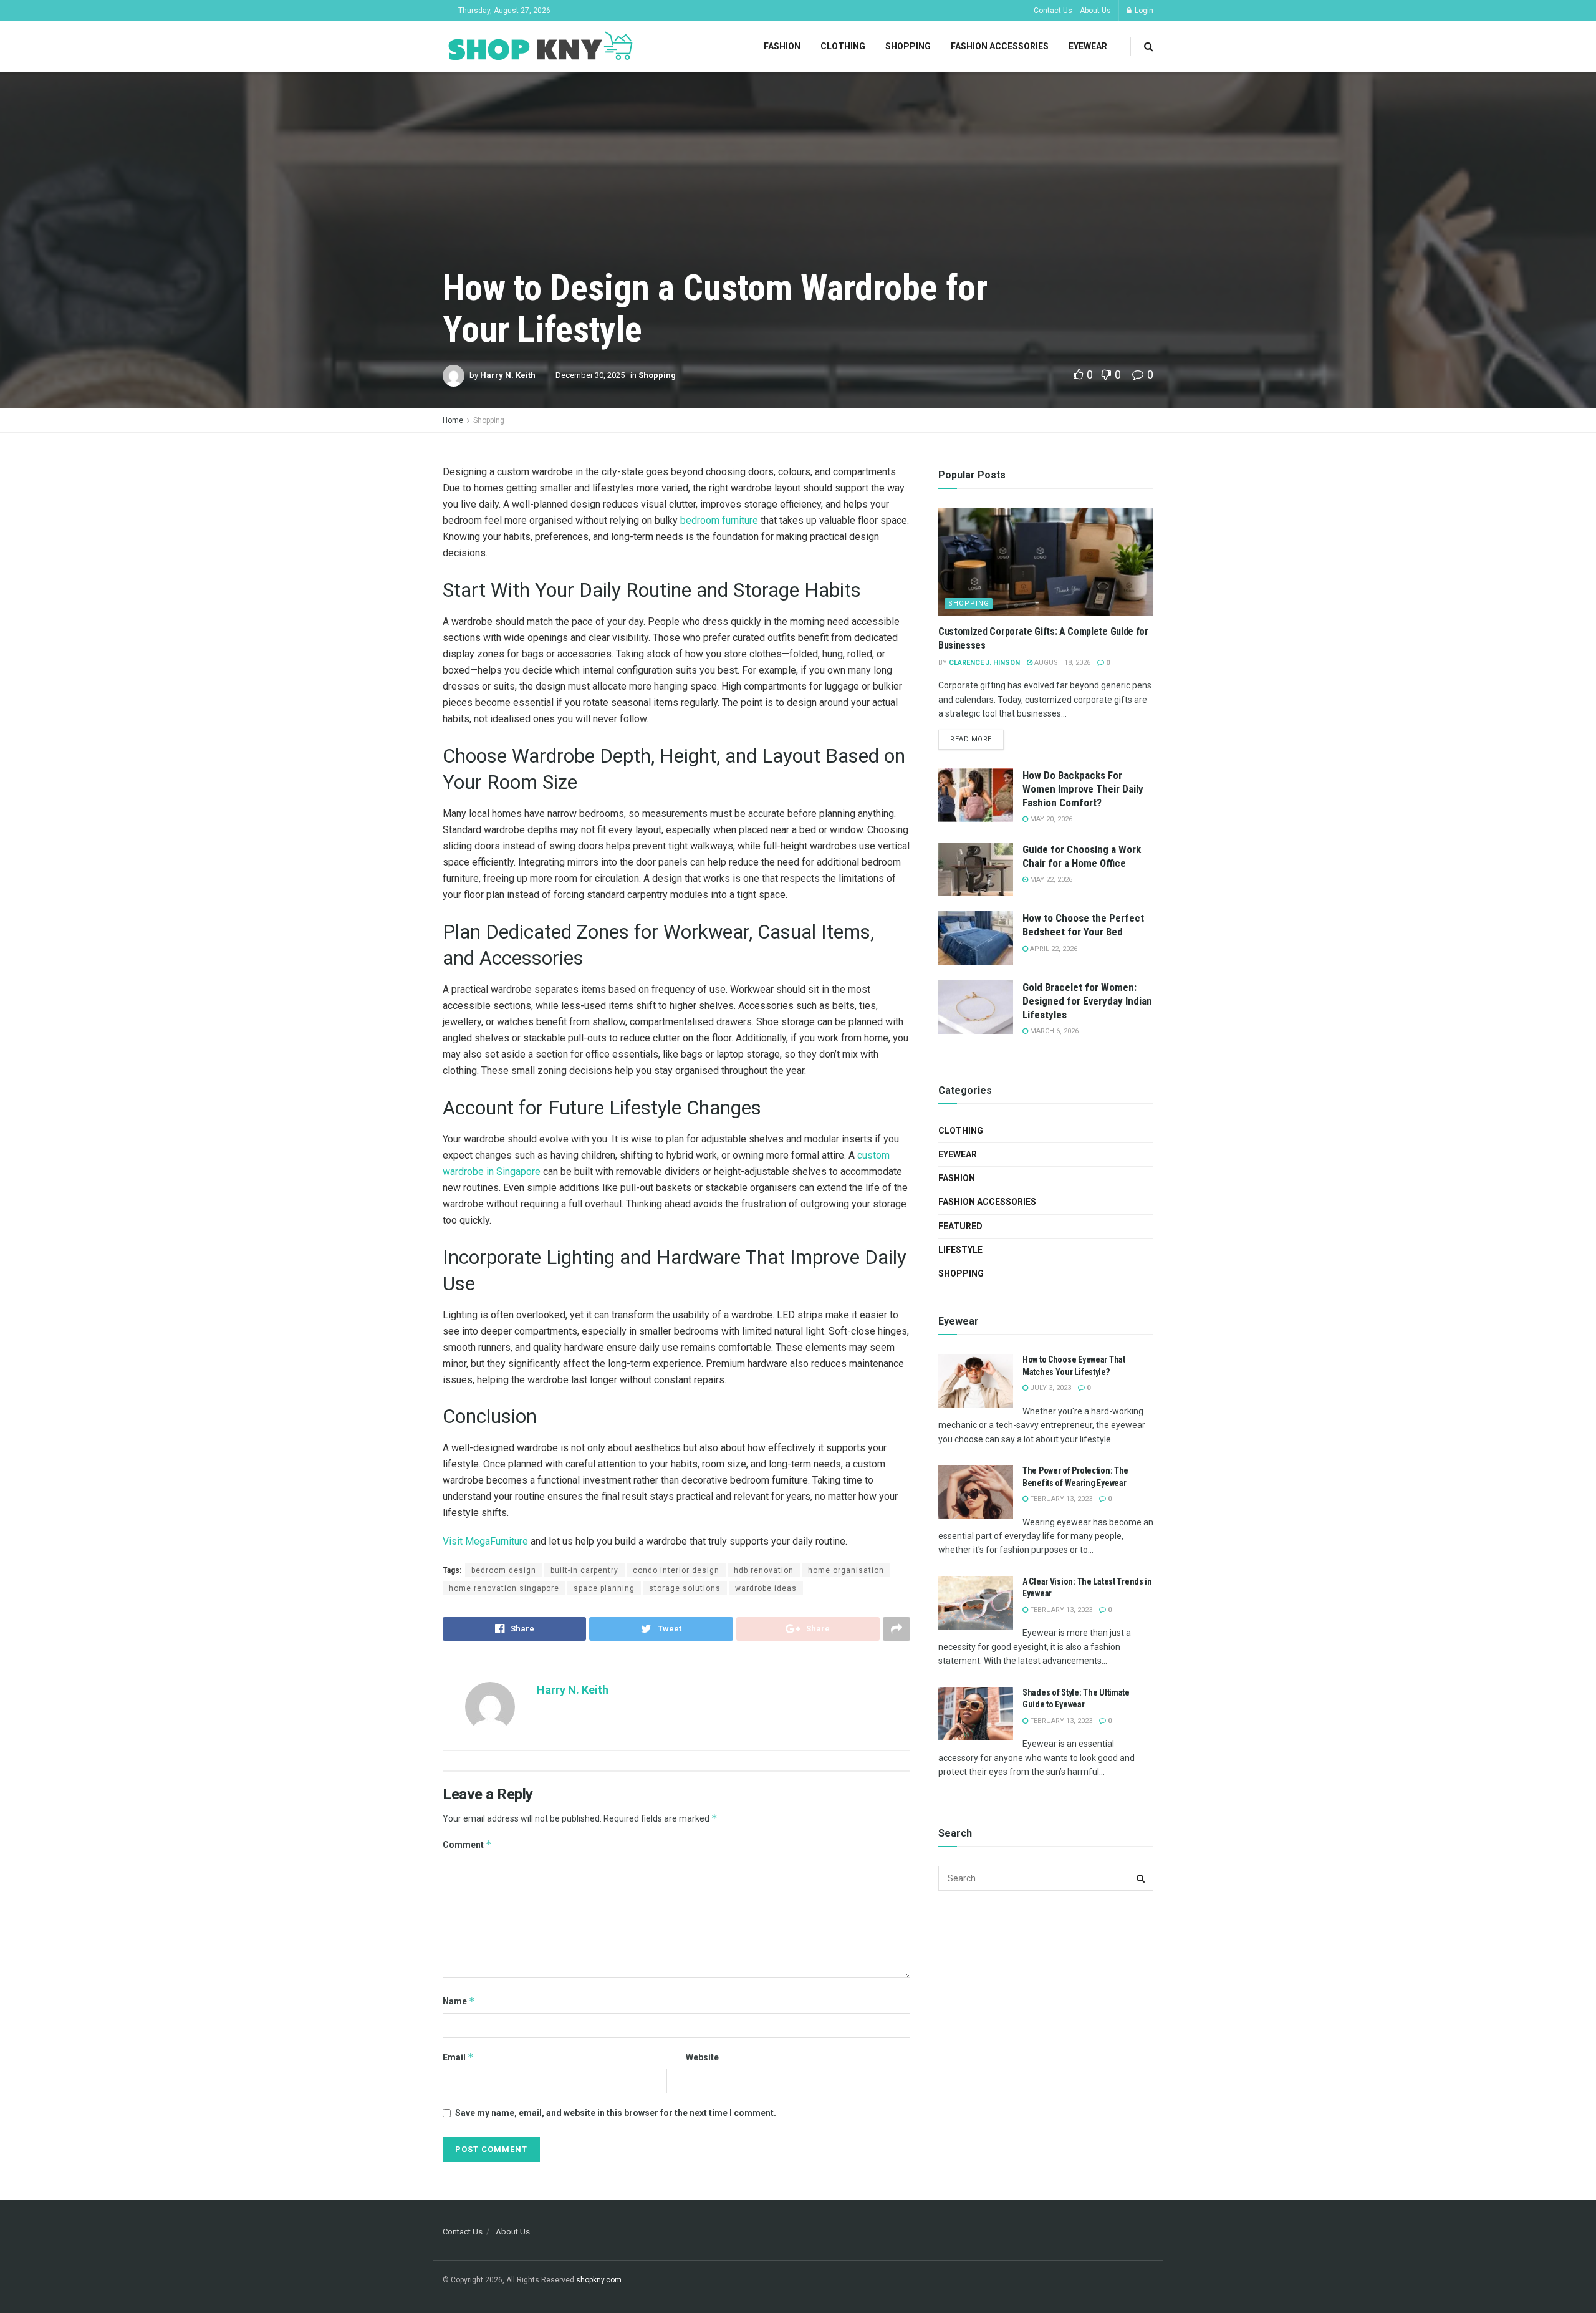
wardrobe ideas (766, 1588)
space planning (604, 1588)
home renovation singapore (504, 1588)
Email (458, 2057)
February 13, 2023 (1060, 1499)
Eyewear (1088, 46)
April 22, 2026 (1053, 949)
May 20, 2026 (1050, 819)
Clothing (843, 46)
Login (1143, 11)
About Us (1095, 11)
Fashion (782, 46)
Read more (971, 739)
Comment (467, 1844)
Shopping (908, 46)
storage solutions (685, 1588)
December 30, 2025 (590, 375)
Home (453, 420)
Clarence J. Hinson (984, 663)
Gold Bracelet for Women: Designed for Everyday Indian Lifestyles (1087, 1001)
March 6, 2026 (1053, 1031)
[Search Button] (1141, 1878)
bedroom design (504, 1570)
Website (702, 2057)
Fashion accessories (1000, 46)
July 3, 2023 (1050, 1388)
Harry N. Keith (508, 375)
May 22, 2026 (1050, 880)
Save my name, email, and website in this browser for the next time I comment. (616, 2113)
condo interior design (676, 1570)
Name (459, 2001)
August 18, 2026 (1061, 663)
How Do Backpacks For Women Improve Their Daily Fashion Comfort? (1083, 789)
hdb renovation (764, 1570)
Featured (960, 1226)
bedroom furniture (719, 520)
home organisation (846, 1570)
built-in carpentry (584, 1570)
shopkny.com (599, 2280)
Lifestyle (960, 1250)
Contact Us (1053, 11)
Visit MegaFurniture (485, 1541)
